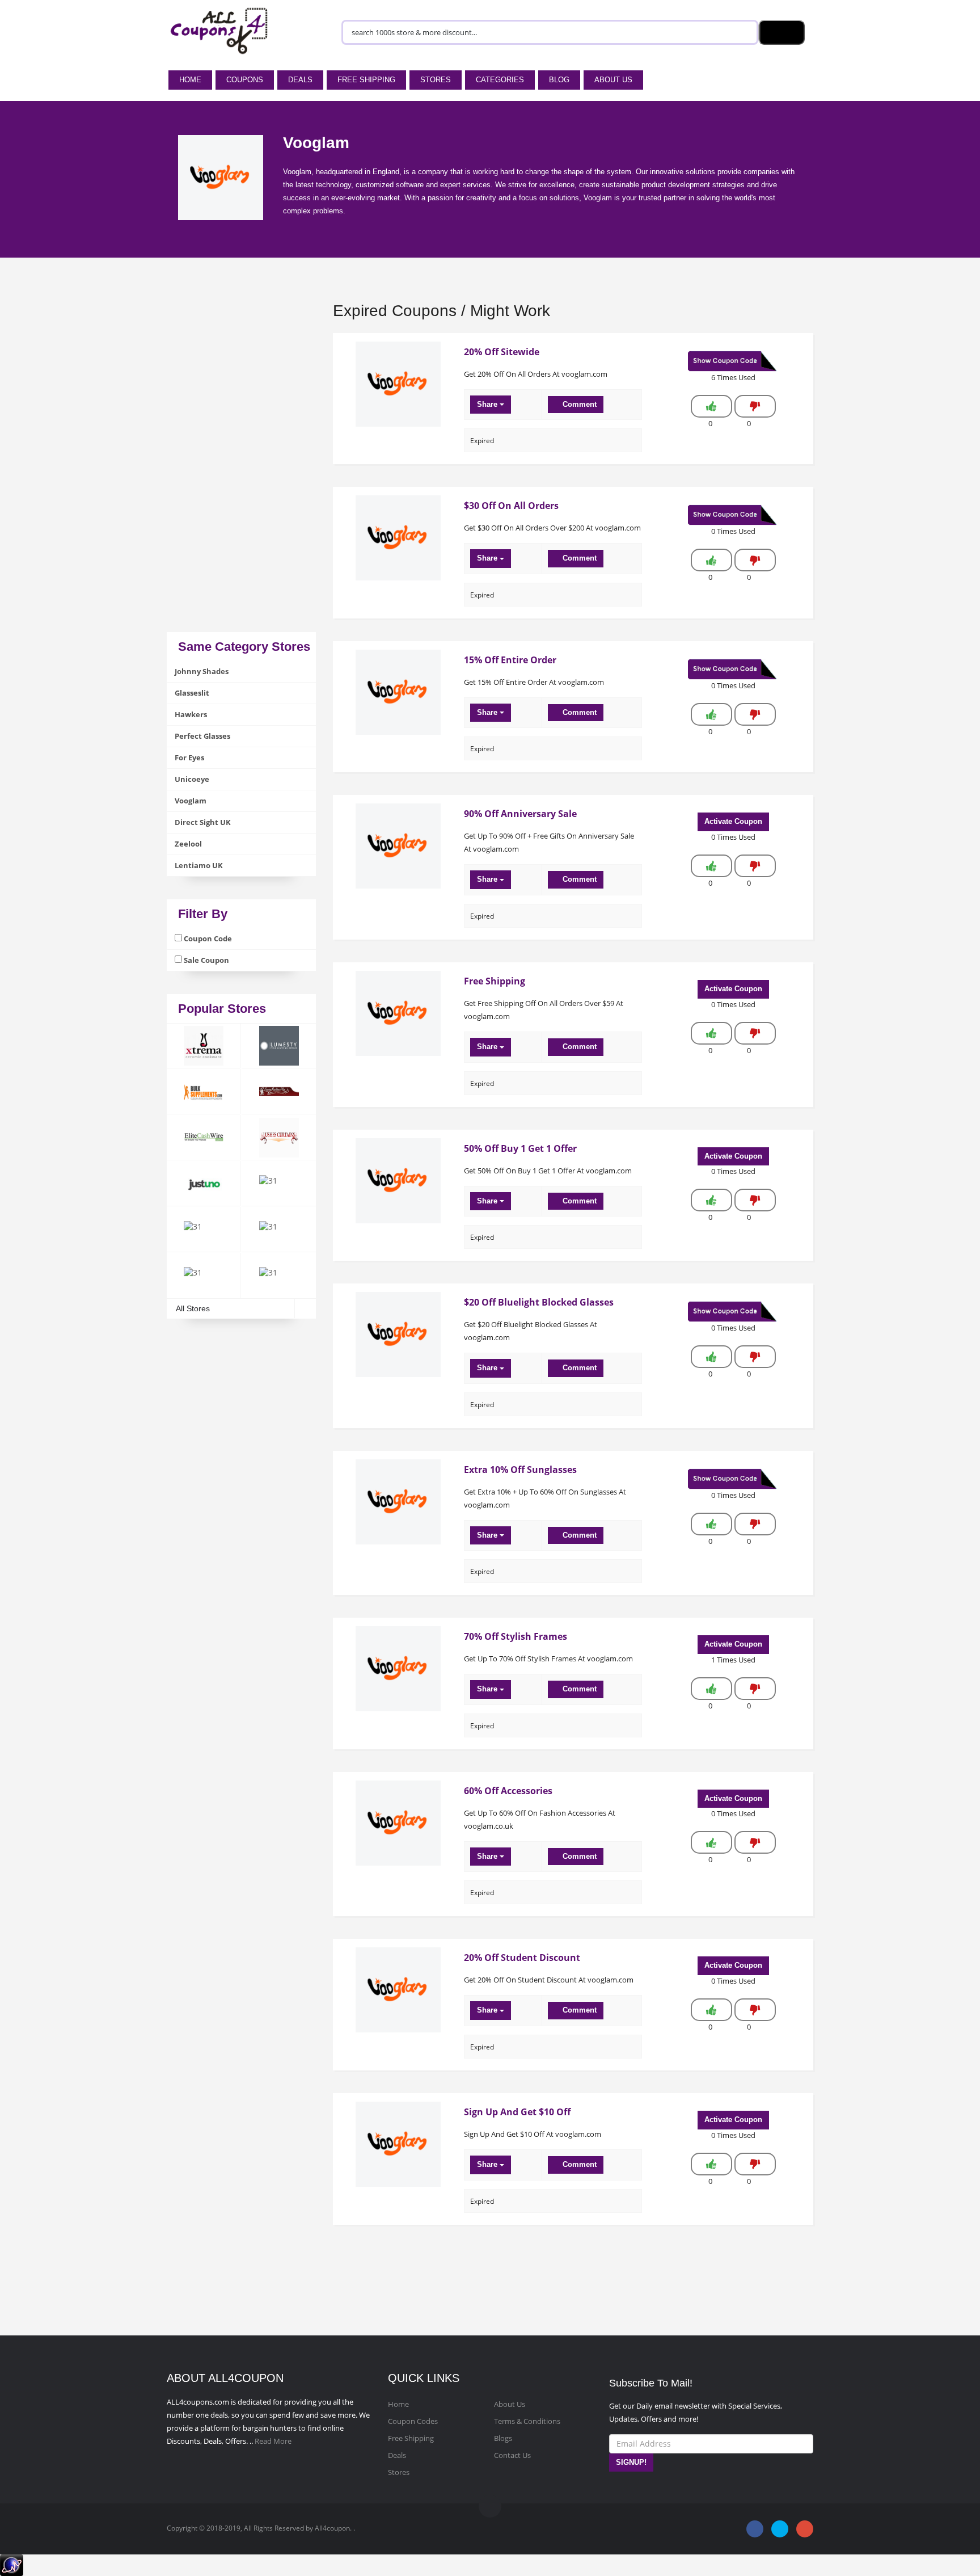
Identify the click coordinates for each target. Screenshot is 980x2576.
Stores (436, 80)
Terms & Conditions (527, 2421)
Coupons (245, 80)
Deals (300, 80)
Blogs (503, 2438)
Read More (273, 2441)
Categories (500, 80)
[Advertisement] (241, 462)
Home (190, 80)
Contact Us (512, 2455)
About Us (613, 80)
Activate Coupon (733, 821)
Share (488, 404)
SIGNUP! (631, 2462)
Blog (559, 80)
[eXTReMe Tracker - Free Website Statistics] (12, 2564)
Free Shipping (366, 80)
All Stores (193, 1308)
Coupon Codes (413, 2421)
